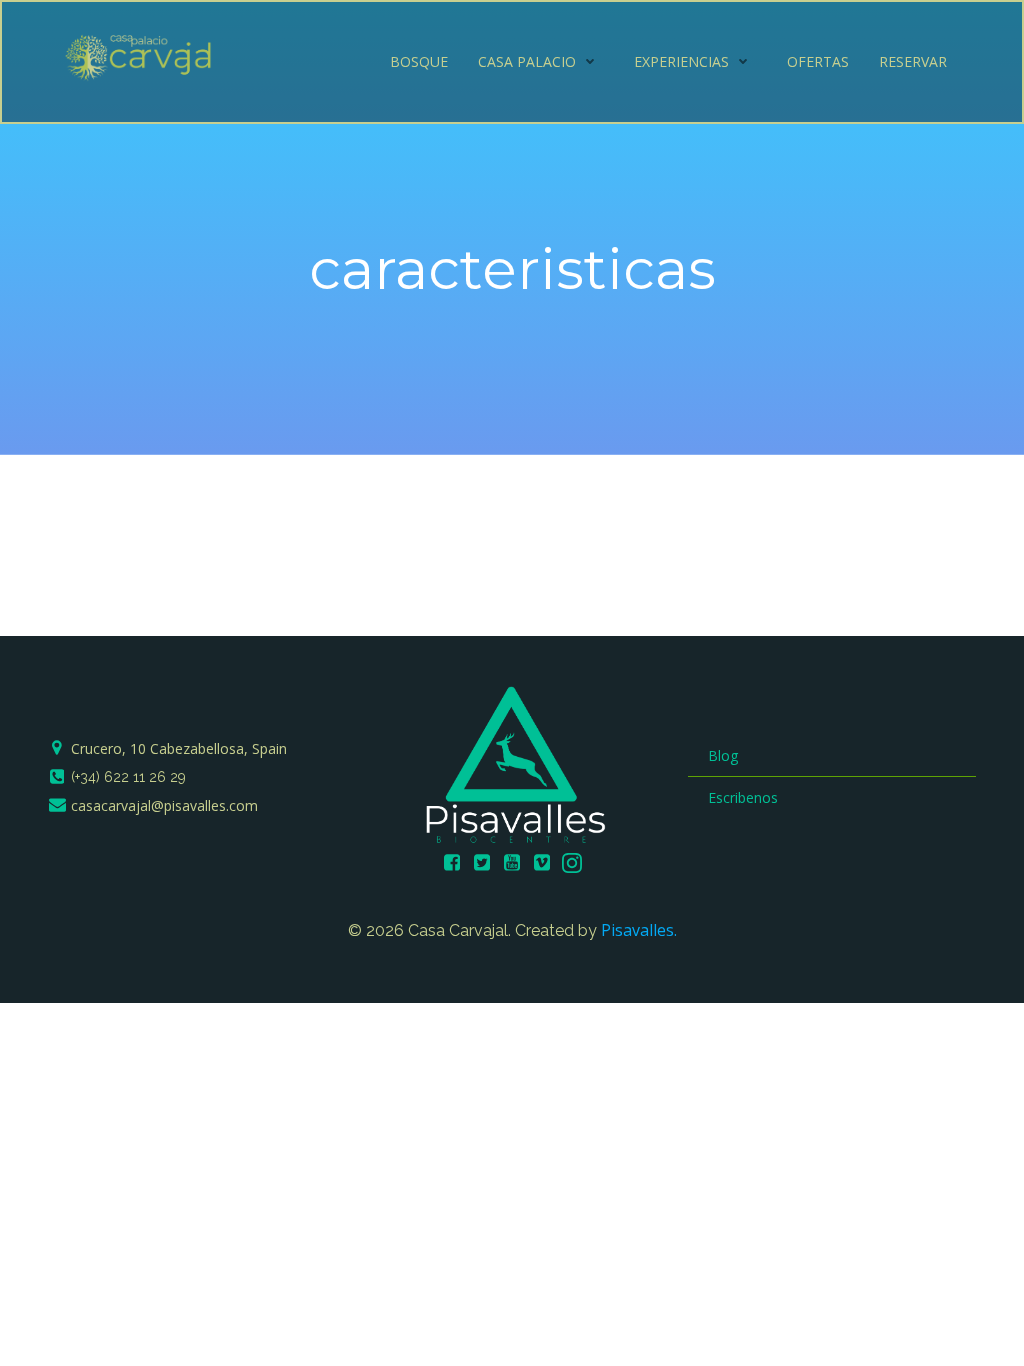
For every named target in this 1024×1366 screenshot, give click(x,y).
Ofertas (818, 61)
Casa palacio (527, 61)
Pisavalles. (639, 930)
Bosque (419, 61)
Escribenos (743, 797)
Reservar (913, 61)
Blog (723, 755)
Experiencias (681, 61)
